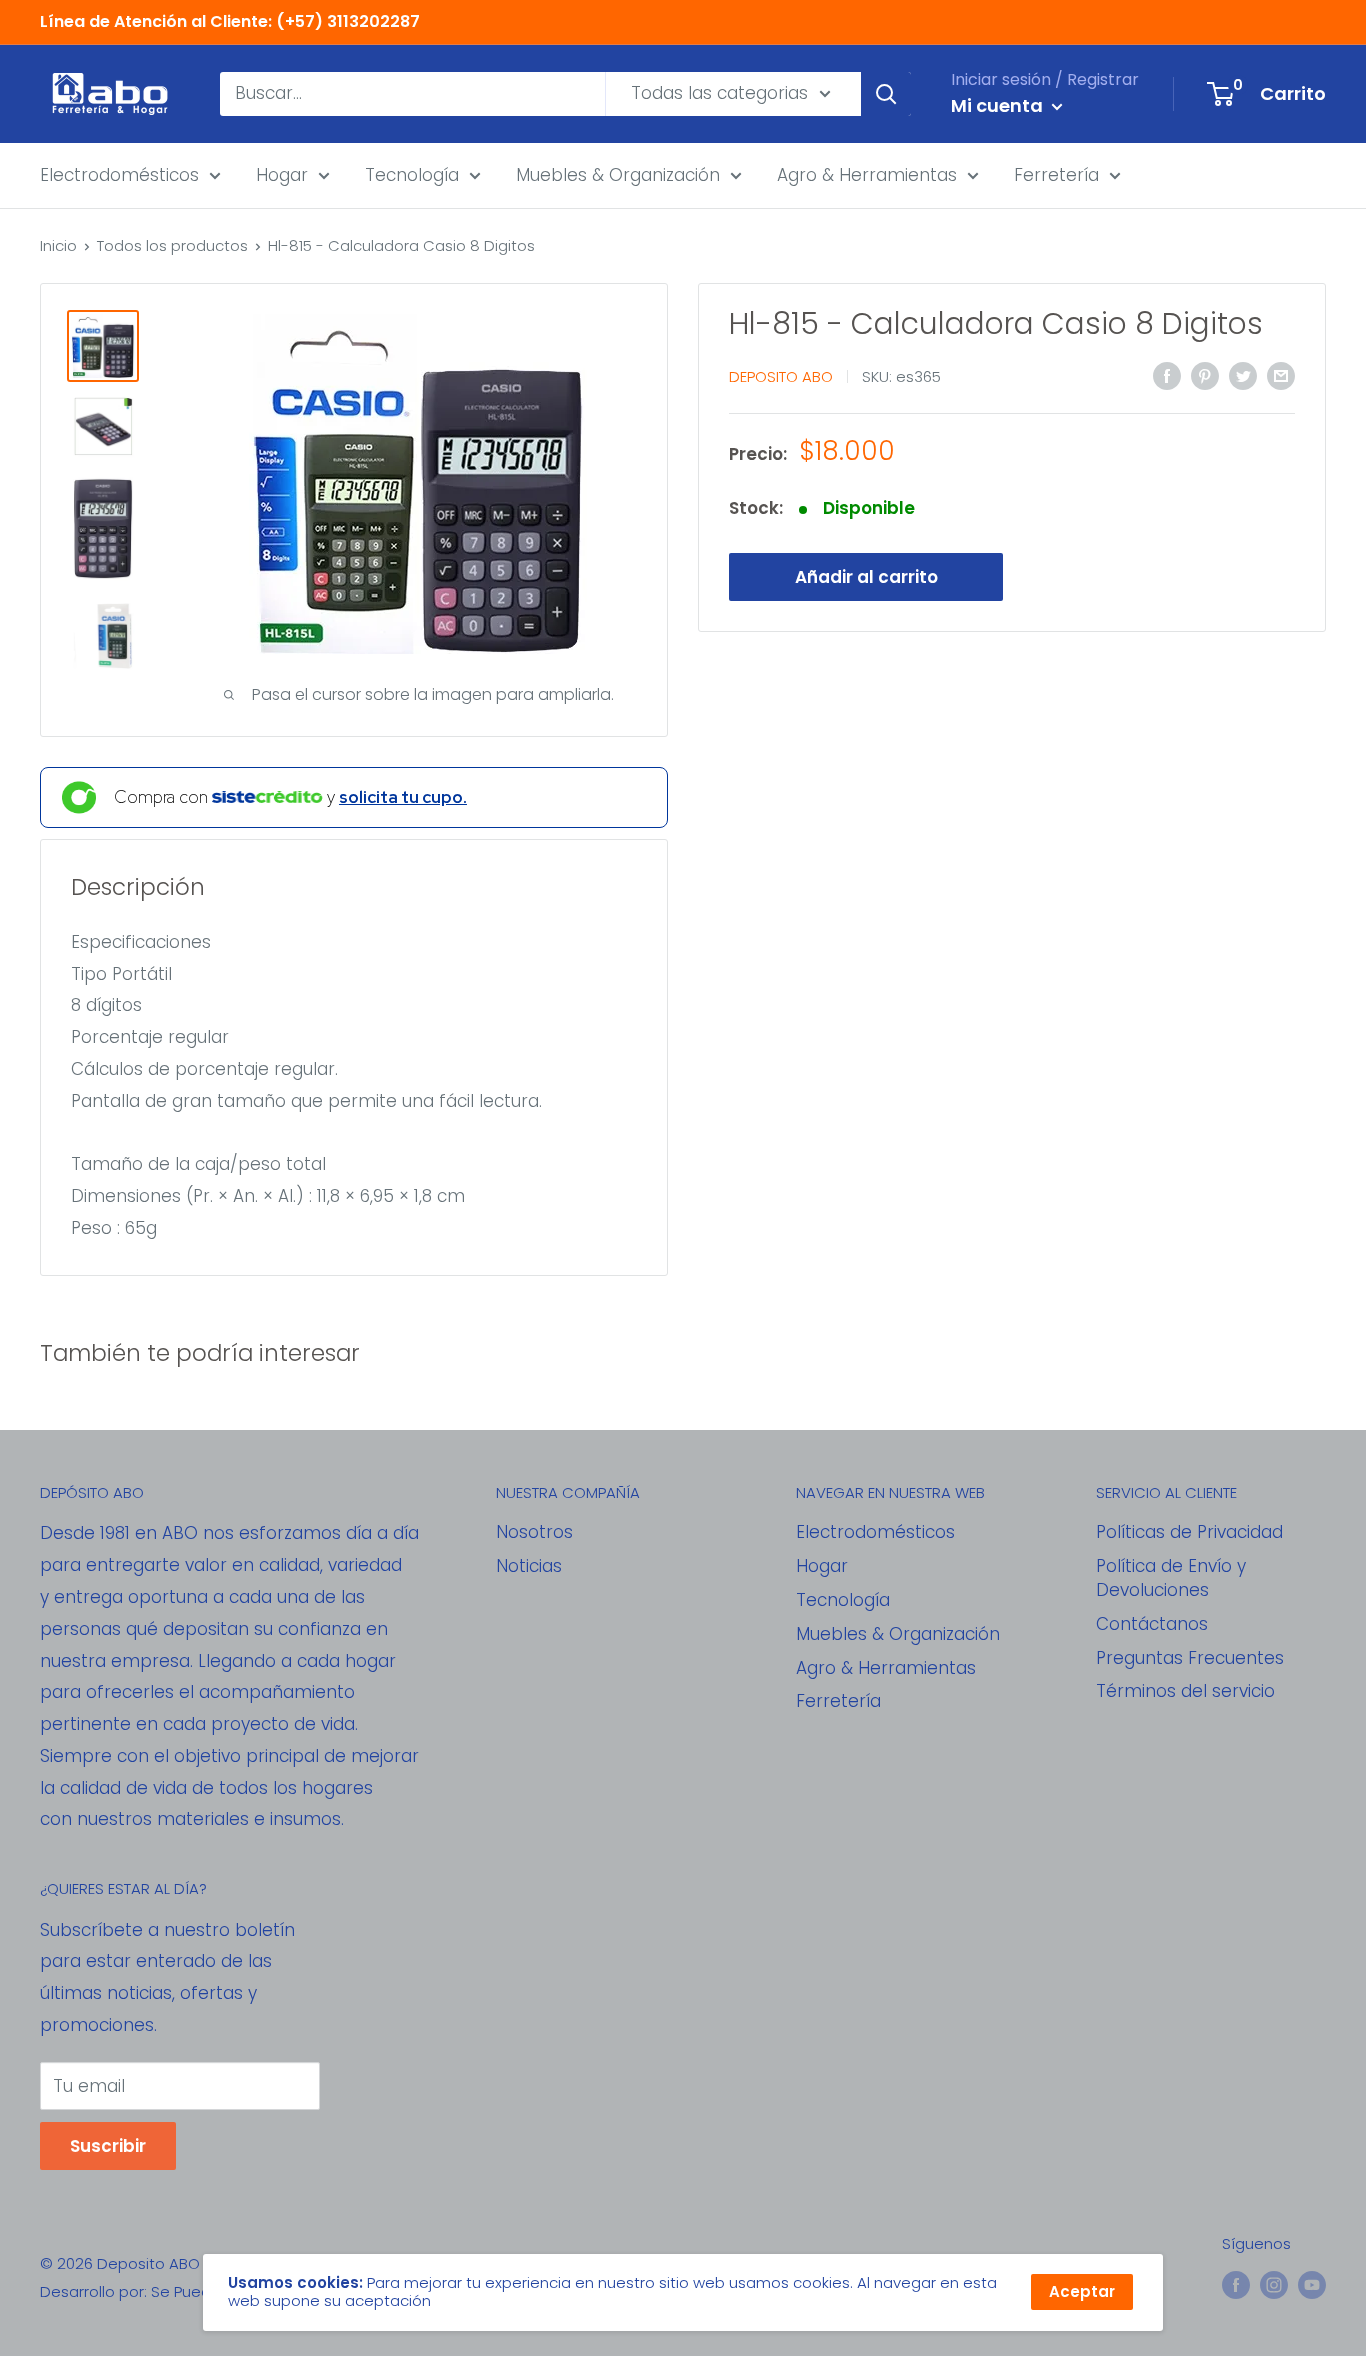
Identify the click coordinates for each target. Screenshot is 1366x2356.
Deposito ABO (781, 376)
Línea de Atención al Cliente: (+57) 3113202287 (230, 21)
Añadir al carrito (866, 577)
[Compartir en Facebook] (1167, 375)
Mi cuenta (999, 105)
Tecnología (412, 174)
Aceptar (1082, 2291)
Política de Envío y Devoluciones (1171, 1578)
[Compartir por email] (1281, 375)
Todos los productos (172, 245)
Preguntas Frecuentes (1190, 1658)
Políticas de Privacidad (1189, 1532)
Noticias (529, 1566)
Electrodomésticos (119, 174)
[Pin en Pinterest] (1205, 375)
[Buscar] (886, 94)
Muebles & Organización (618, 174)
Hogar (282, 174)
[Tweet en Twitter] (1243, 375)
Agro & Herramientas (867, 174)
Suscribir (108, 2146)
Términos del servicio (1185, 1691)
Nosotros (534, 1532)
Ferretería (1056, 174)
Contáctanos (1152, 1624)
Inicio (58, 245)
